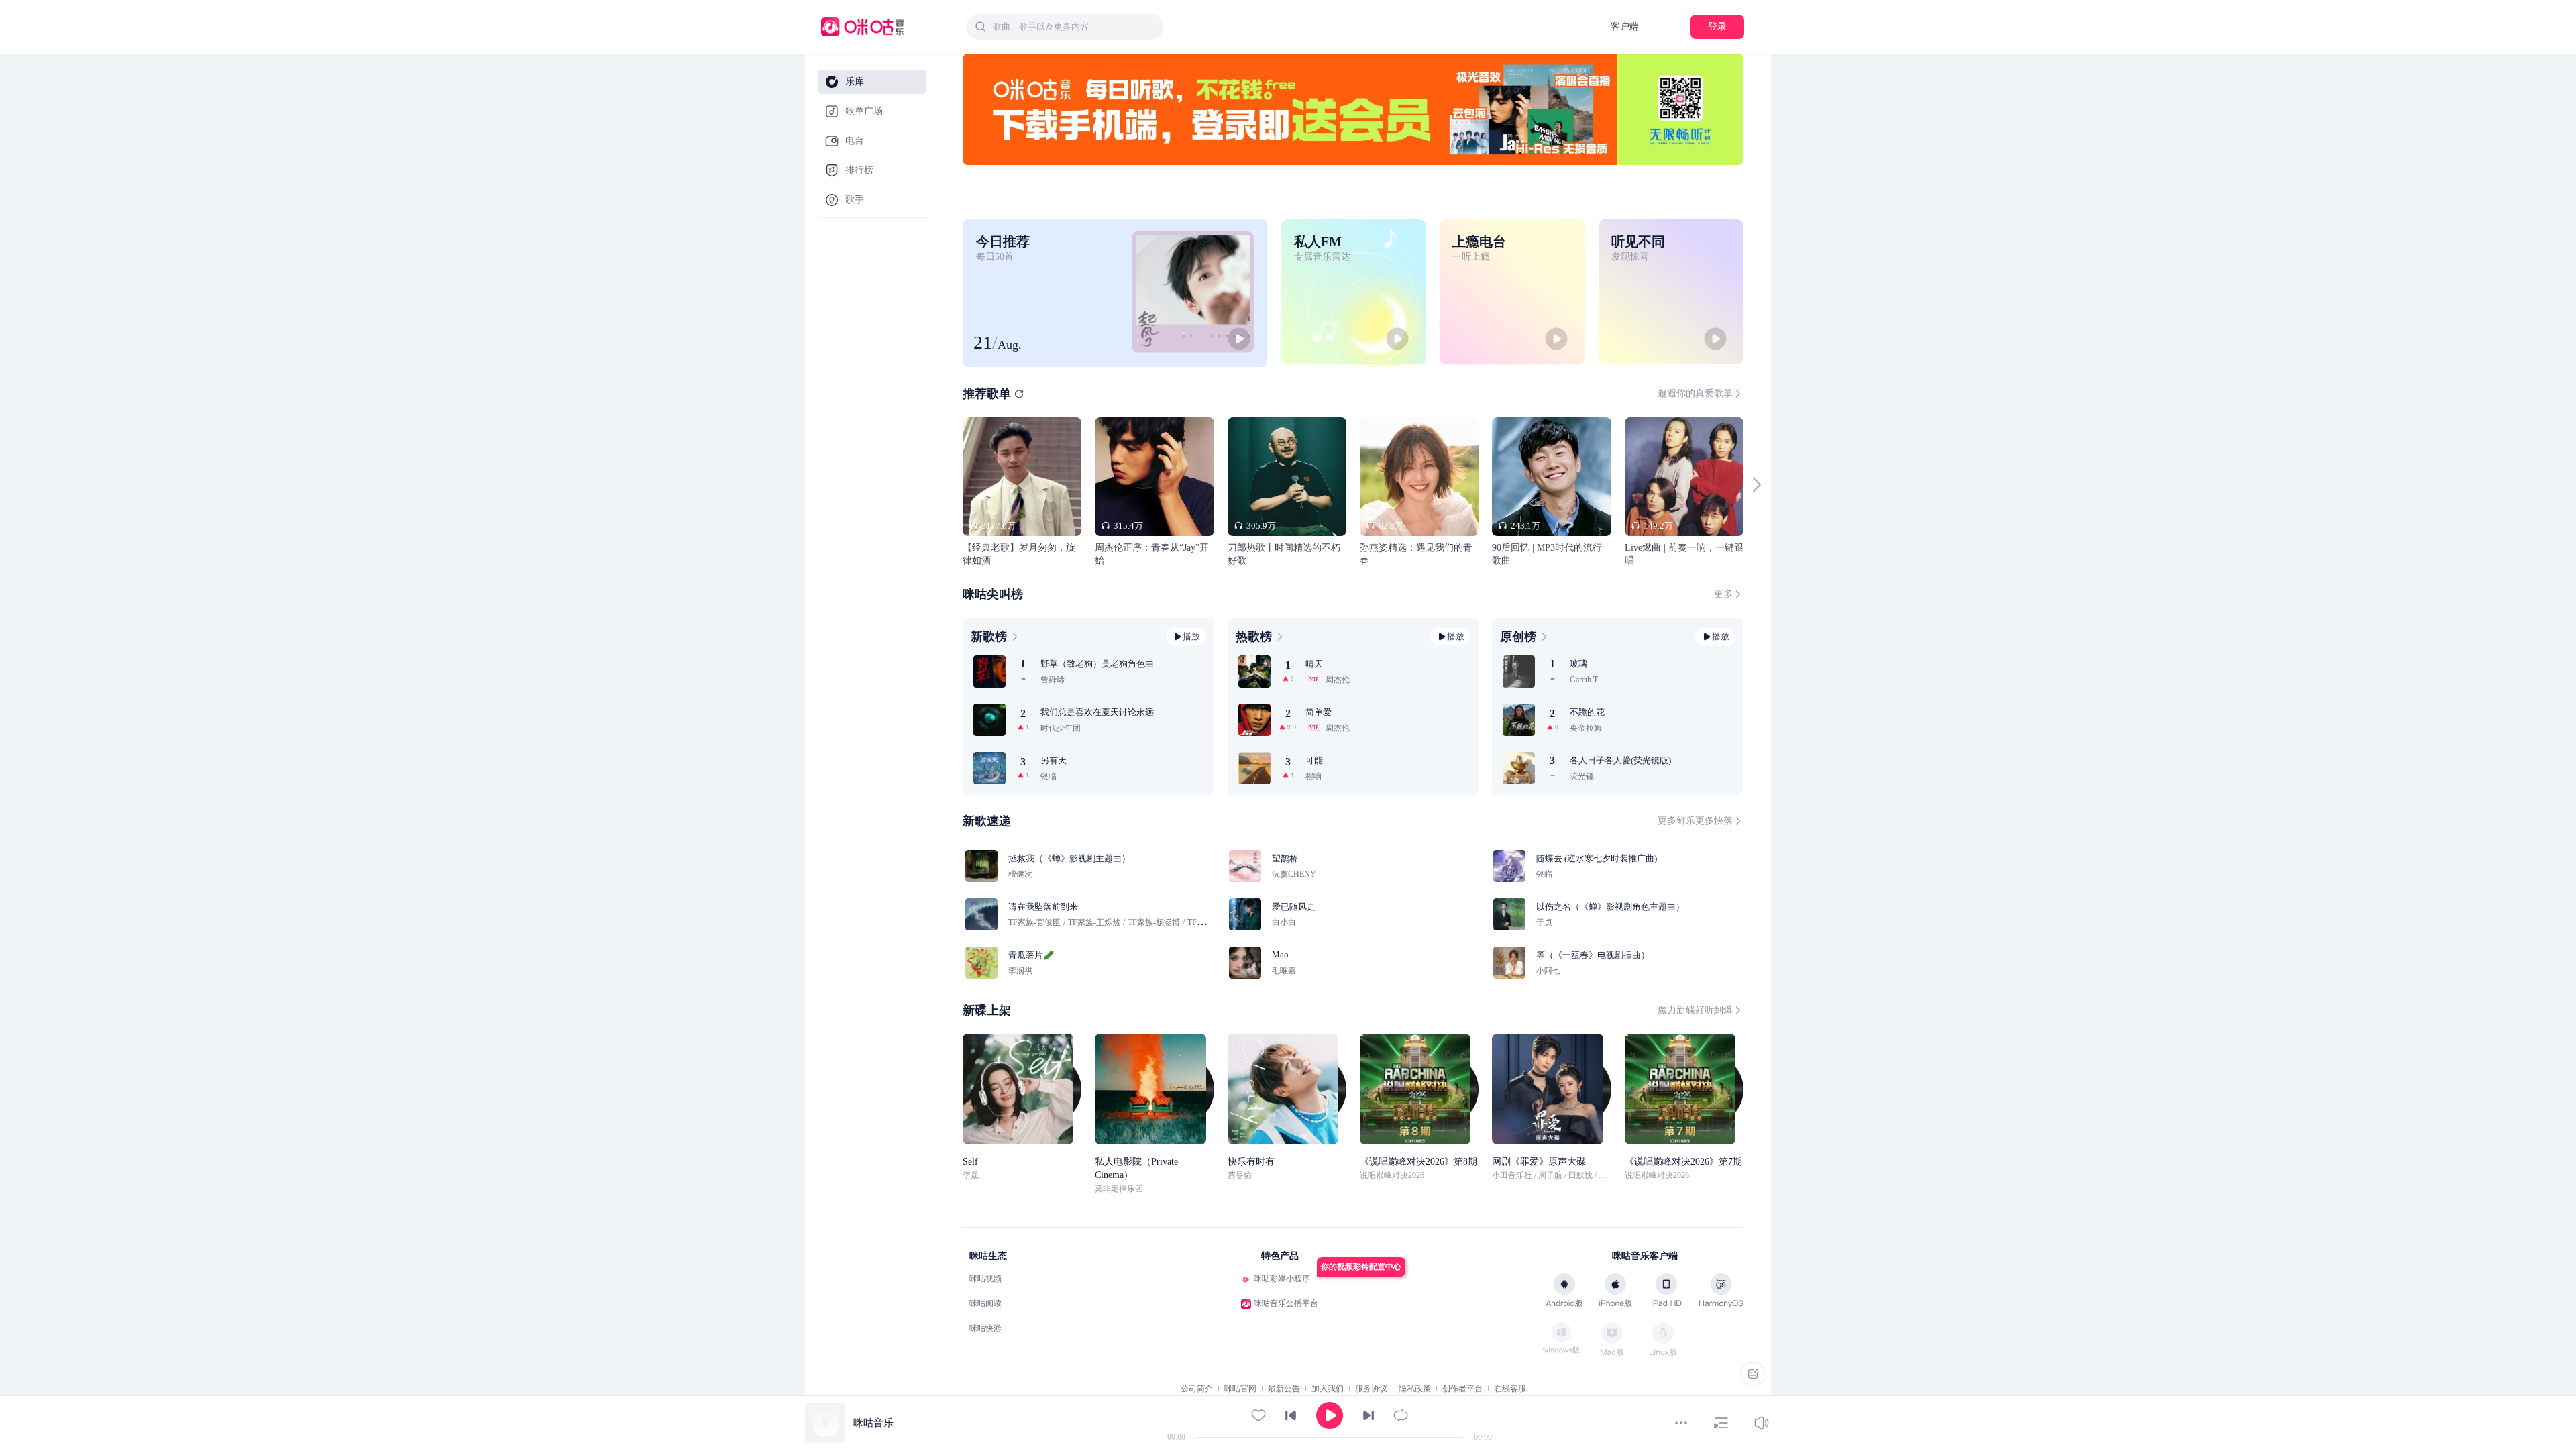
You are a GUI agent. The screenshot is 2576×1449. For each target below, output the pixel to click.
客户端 (1625, 26)
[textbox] (1074, 27)
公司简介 (1197, 1389)
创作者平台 (1462, 1389)
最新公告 (1284, 1389)
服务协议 (1371, 1389)
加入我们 (1328, 1389)
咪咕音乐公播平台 (1286, 1303)
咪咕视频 (985, 1279)
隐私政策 (1415, 1389)
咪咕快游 (985, 1328)
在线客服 (1510, 1389)
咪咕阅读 (985, 1303)
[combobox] (1065, 27)
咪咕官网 (1240, 1389)
